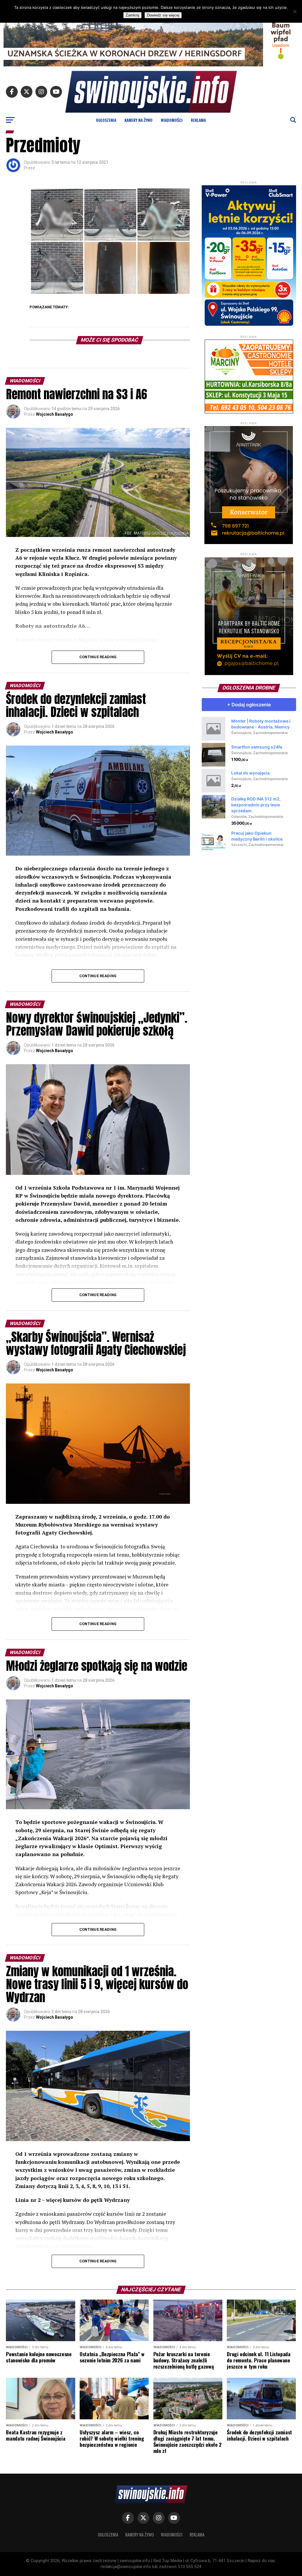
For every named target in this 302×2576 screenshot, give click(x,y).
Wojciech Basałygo (55, 414)
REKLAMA (198, 120)
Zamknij (132, 15)
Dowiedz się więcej (163, 15)
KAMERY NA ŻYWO (138, 120)
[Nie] (295, 12)
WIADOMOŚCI (172, 120)
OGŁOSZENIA (106, 120)
